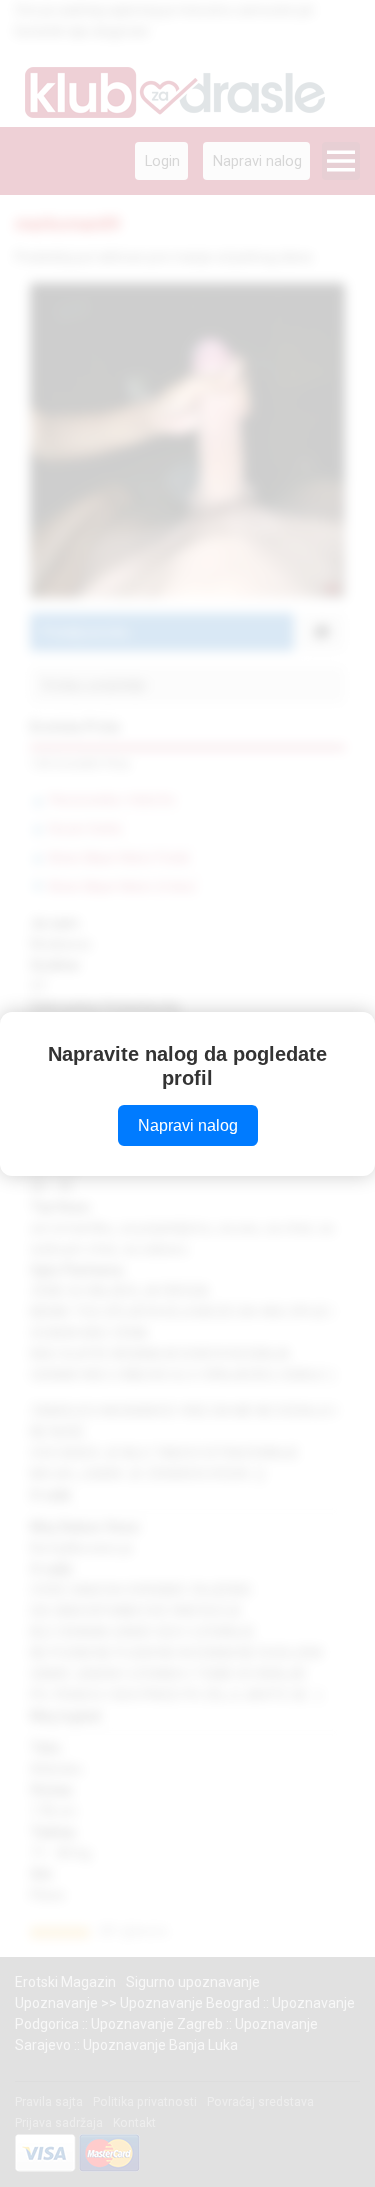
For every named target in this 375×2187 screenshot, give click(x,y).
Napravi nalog (188, 1125)
